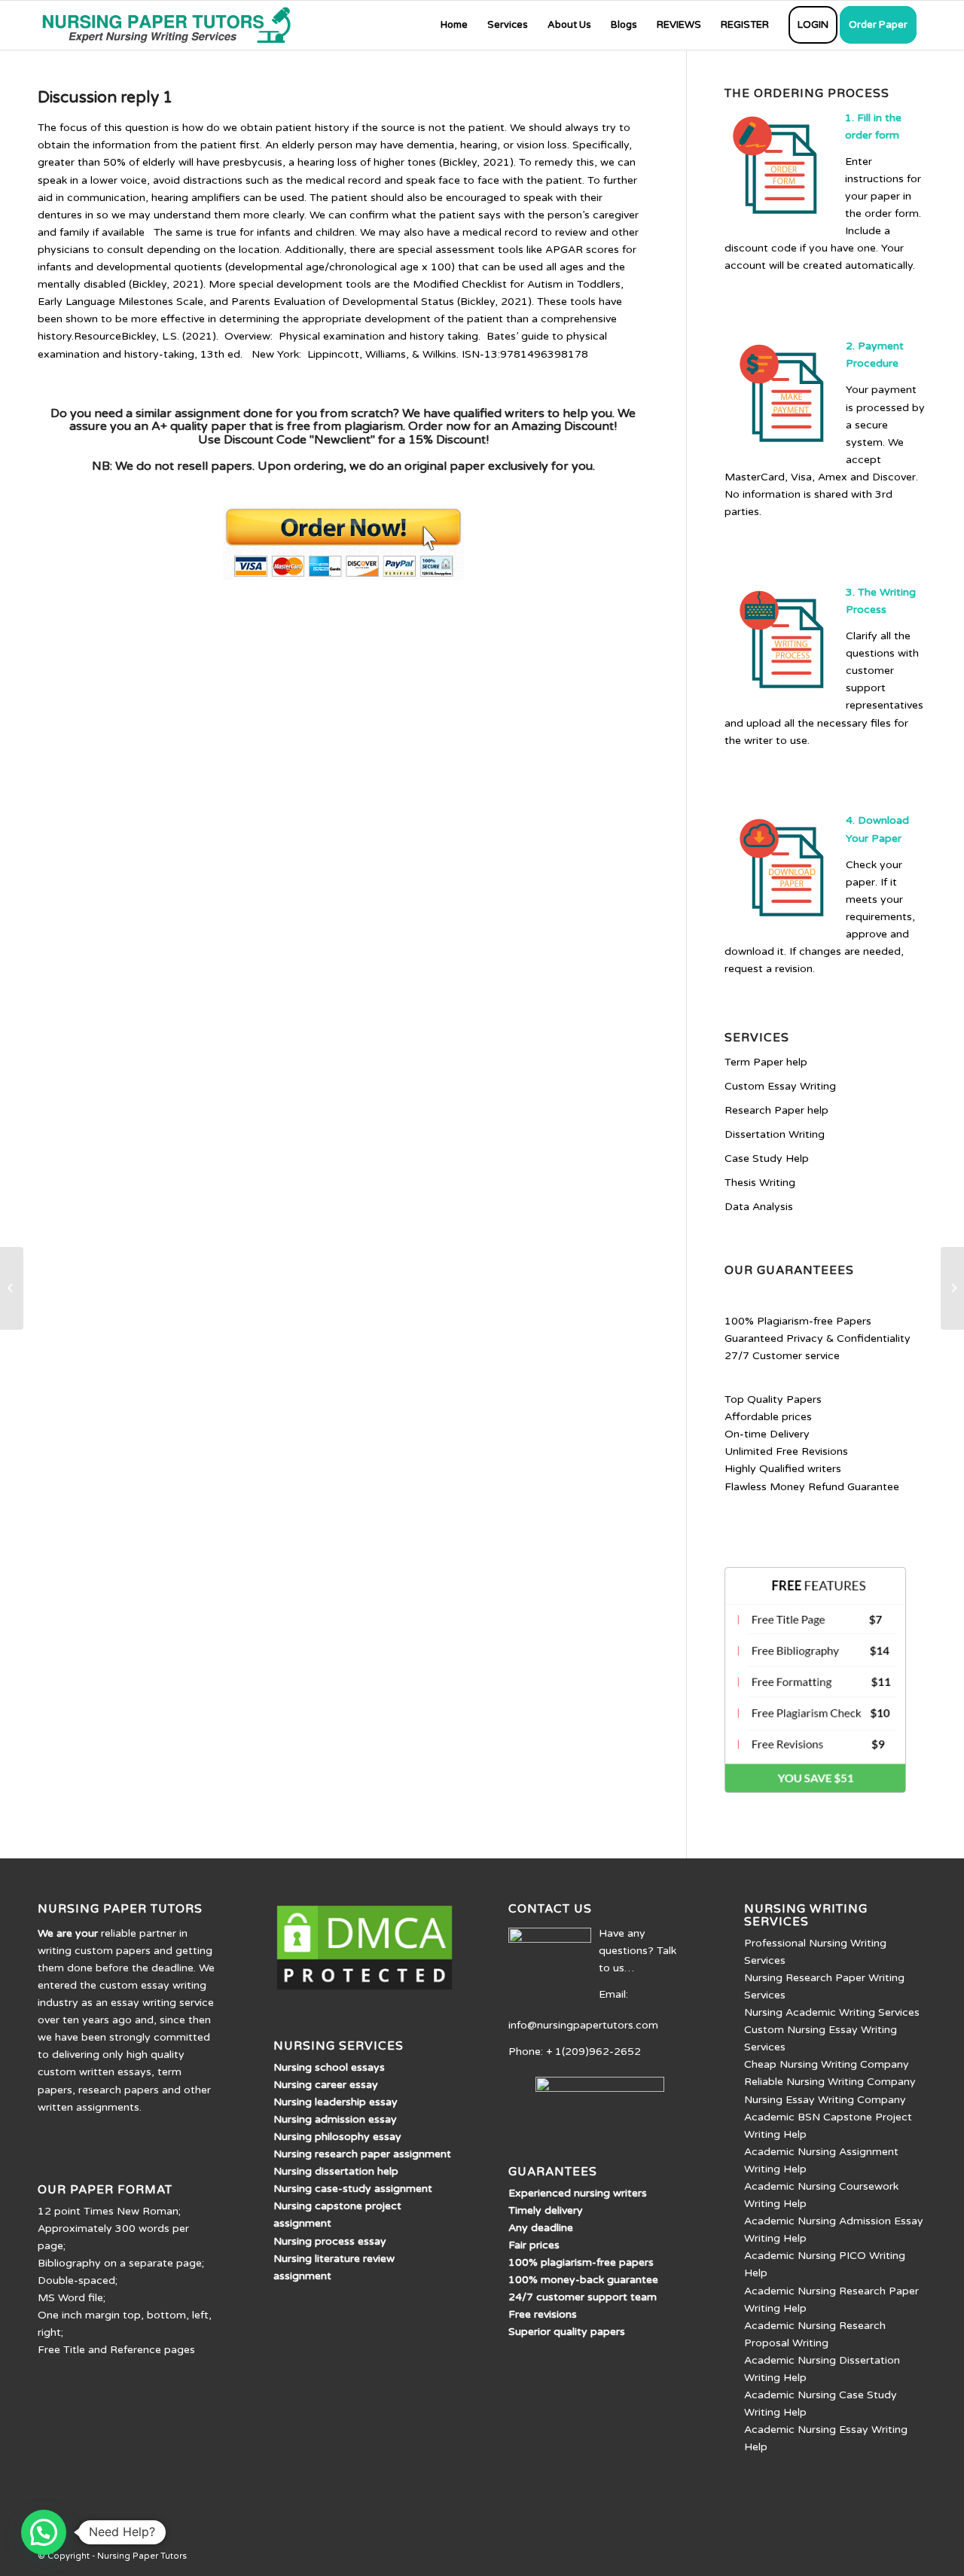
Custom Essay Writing (780, 1086)
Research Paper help (776, 1110)
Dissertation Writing (775, 1134)
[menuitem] (454, 25)
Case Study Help (767, 1158)
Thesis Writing (760, 1183)
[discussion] (12, 1288)
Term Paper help (766, 1062)
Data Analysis (759, 1207)
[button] (44, 2532)
